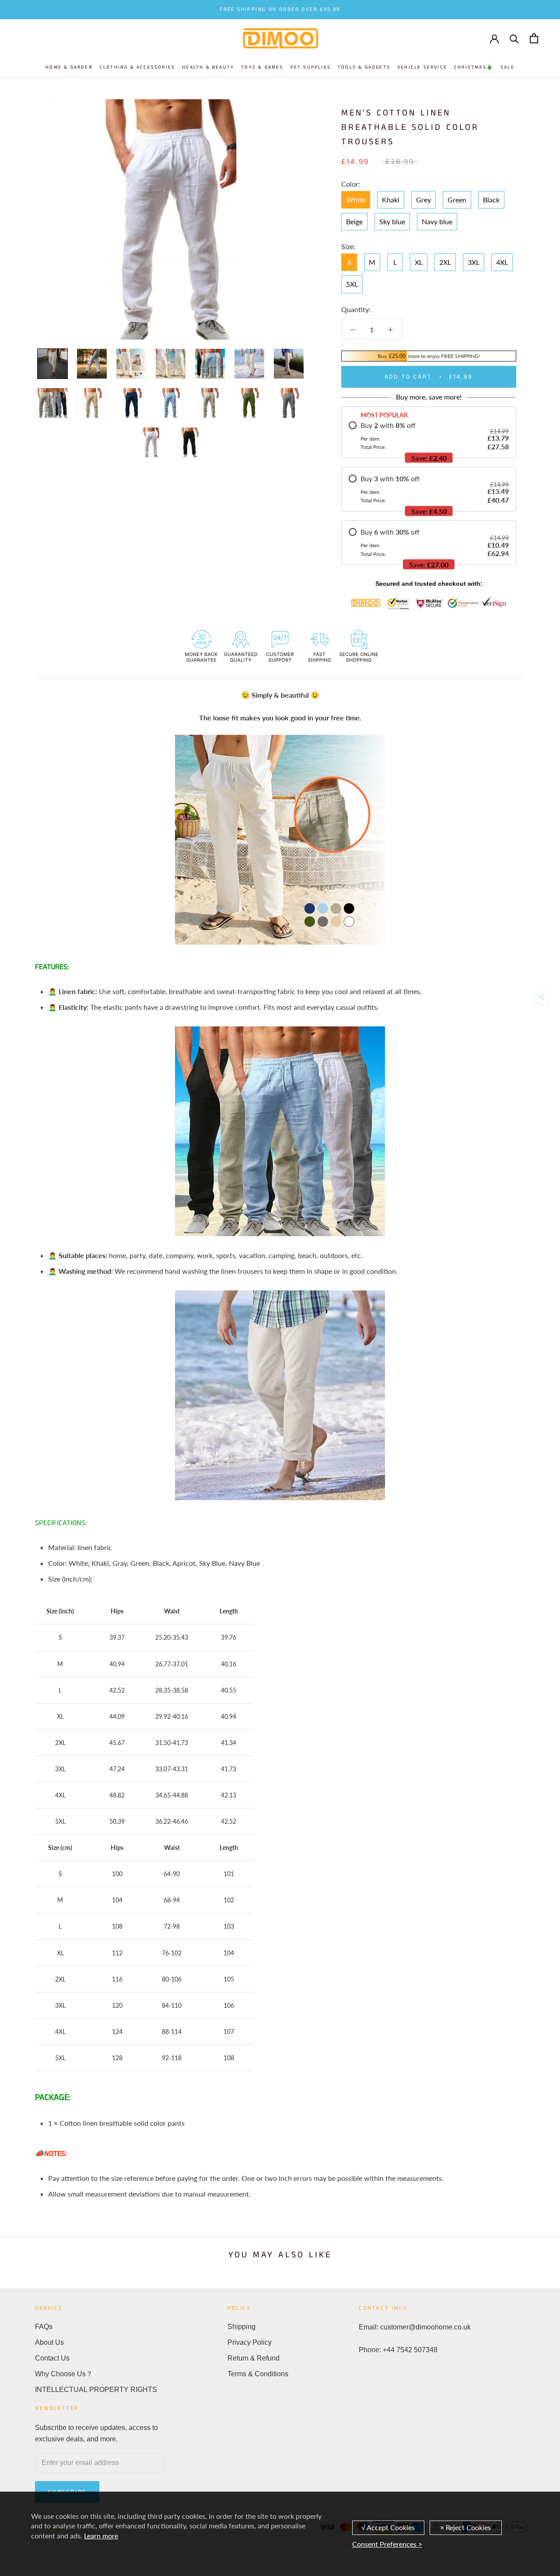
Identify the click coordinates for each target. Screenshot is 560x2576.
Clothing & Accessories (137, 67)
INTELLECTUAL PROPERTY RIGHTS (96, 2390)
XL (419, 262)
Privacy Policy (250, 2342)
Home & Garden (69, 67)
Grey (423, 200)
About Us (49, 2342)
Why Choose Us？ (64, 2374)
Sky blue (392, 221)
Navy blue (437, 221)
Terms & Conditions (258, 2374)
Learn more (101, 2536)
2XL (445, 262)
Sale (507, 67)
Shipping (241, 2327)
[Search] (514, 38)
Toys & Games (262, 67)
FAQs (44, 2327)
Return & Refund (254, 2358)
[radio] (429, 436)
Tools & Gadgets (364, 67)
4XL (502, 262)
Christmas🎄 (474, 67)
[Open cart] (534, 38)
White (356, 200)
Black (491, 200)
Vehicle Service (422, 67)
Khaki (391, 200)
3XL (474, 262)
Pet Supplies (311, 67)
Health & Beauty (208, 67)
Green (457, 200)
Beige (354, 221)
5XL (352, 284)
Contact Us (52, 2358)
